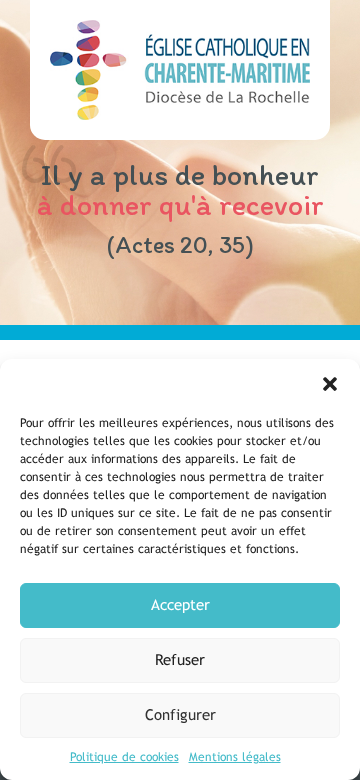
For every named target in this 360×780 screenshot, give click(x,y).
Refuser (180, 659)
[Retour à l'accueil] (180, 70)
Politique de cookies (124, 757)
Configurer (180, 714)
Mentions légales (235, 757)
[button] (330, 384)
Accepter (180, 604)
